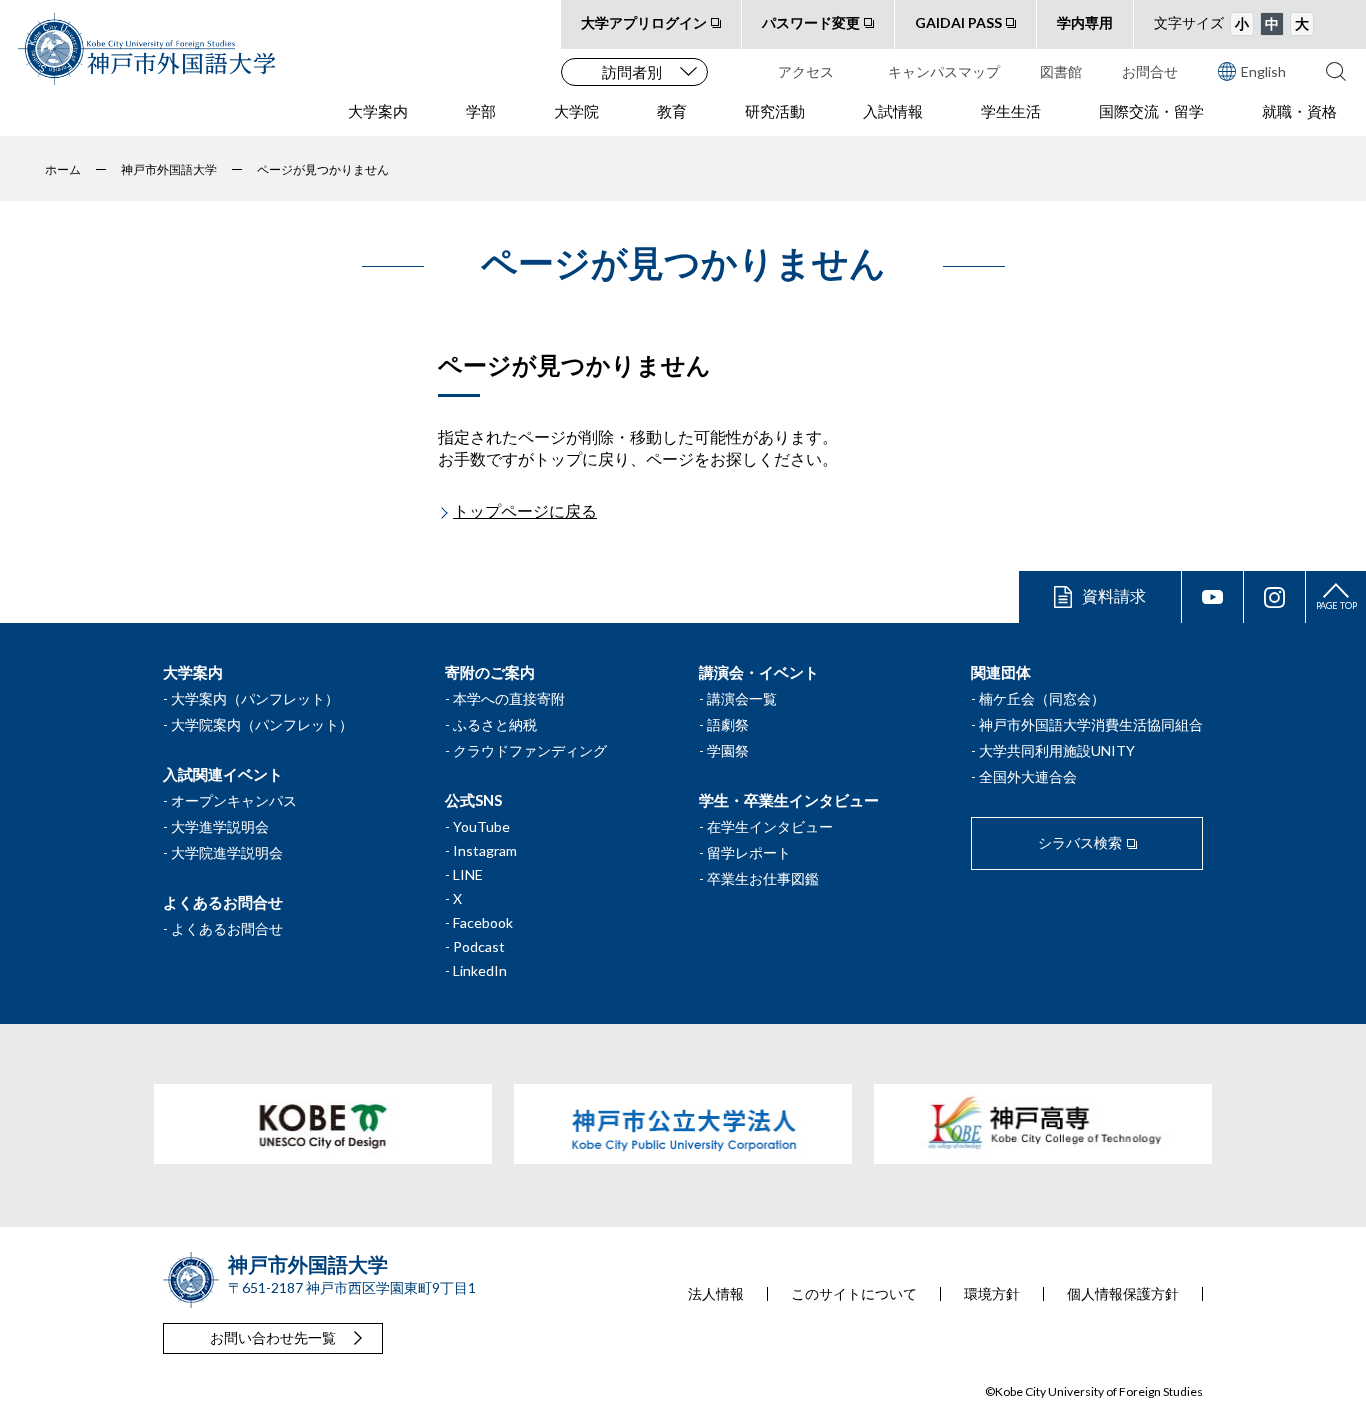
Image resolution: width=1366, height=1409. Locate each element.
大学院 (576, 111)
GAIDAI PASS (958, 22)
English (1263, 71)
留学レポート (749, 852)
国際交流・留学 (1151, 111)
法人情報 (716, 1294)
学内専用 (1085, 22)
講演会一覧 (742, 698)
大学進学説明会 (220, 826)
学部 (481, 111)
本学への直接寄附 (509, 698)
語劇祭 (728, 724)
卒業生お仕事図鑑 (763, 878)
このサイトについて (854, 1294)
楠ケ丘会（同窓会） (1042, 698)
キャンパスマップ (944, 71)
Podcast (479, 946)
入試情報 (893, 111)
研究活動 (775, 111)
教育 (672, 111)
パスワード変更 (811, 22)
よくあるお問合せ (227, 928)
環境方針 (992, 1294)
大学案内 (378, 111)
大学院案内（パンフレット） (262, 724)
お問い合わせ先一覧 (273, 1337)
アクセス (806, 71)
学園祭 (728, 750)
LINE (468, 874)
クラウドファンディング (530, 750)
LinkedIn (480, 970)
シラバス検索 (1080, 842)
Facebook (483, 922)
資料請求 (1114, 595)
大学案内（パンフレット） (255, 698)
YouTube (481, 826)
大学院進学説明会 (227, 852)
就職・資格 (1299, 111)
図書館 (1061, 71)
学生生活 (1011, 111)
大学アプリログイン (644, 22)
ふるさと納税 (495, 724)
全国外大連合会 (1028, 776)
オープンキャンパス (234, 800)
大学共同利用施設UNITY (1057, 750)
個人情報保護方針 (1123, 1294)
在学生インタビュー (770, 826)
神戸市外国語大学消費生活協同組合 (1091, 724)
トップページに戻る (525, 510)
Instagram (485, 850)
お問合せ (1150, 71)
